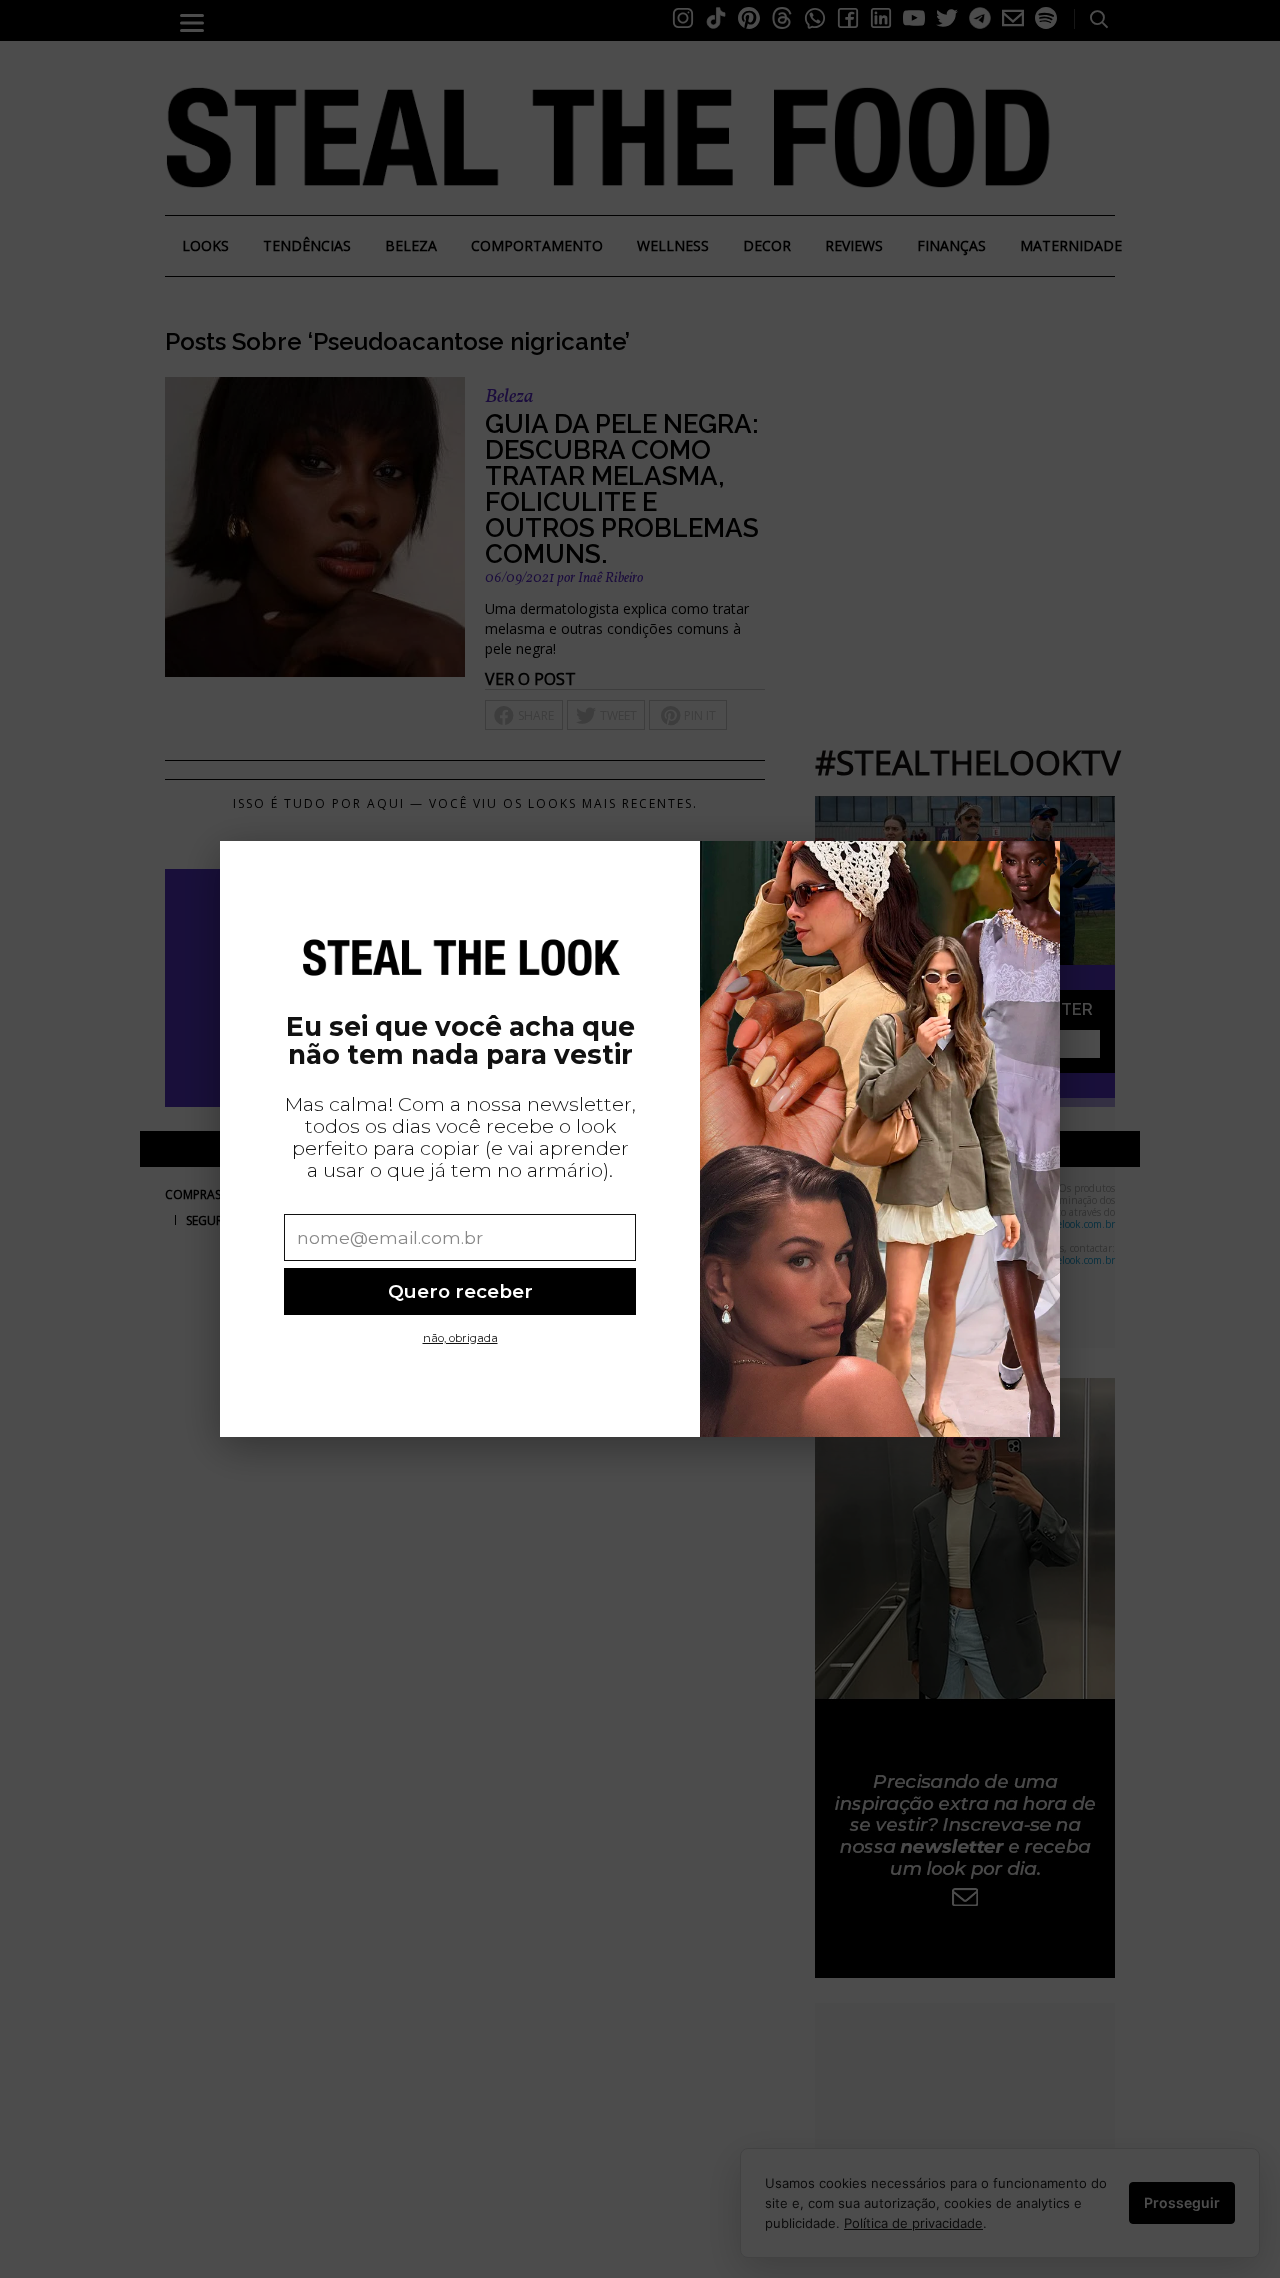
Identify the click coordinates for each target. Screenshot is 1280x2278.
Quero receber (460, 1291)
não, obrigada (460, 1338)
